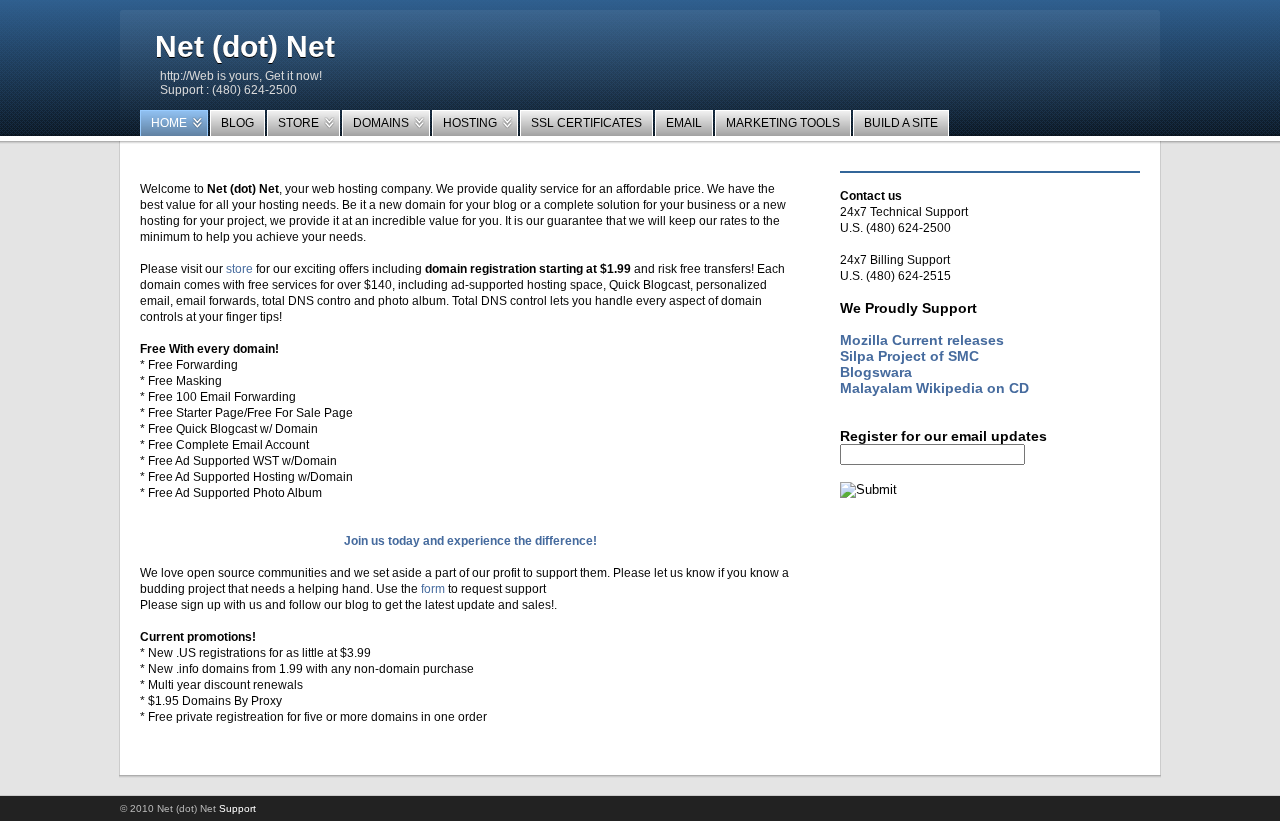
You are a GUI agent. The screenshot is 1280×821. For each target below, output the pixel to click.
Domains (381, 123)
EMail (684, 123)
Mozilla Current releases (922, 340)
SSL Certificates (586, 123)
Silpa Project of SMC (909, 356)
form (433, 589)
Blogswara (876, 372)
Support (237, 808)
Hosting (470, 123)
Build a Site (901, 123)
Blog (237, 123)
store (239, 269)
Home (169, 123)
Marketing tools (783, 123)
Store (298, 123)
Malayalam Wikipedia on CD (934, 388)
